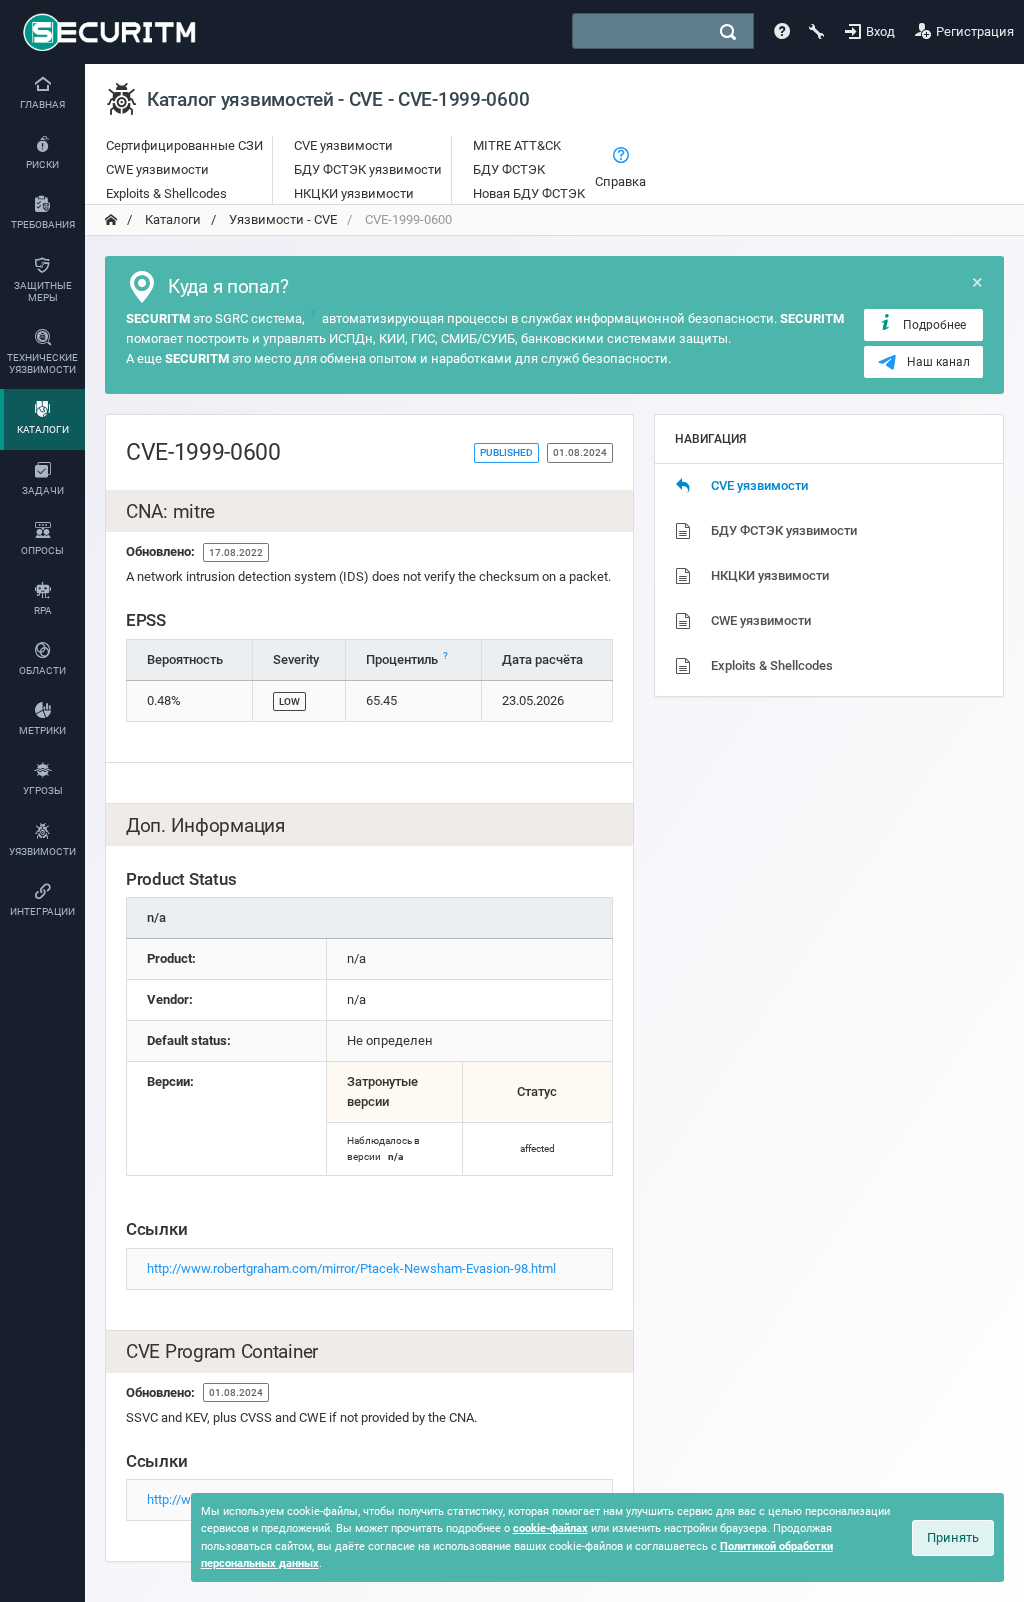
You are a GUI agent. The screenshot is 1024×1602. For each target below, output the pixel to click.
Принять (953, 1537)
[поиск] (728, 32)
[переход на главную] (111, 220)
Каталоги (171, 219)
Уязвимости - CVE (281, 219)
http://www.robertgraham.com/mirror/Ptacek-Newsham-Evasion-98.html (351, 1268)
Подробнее (934, 325)
